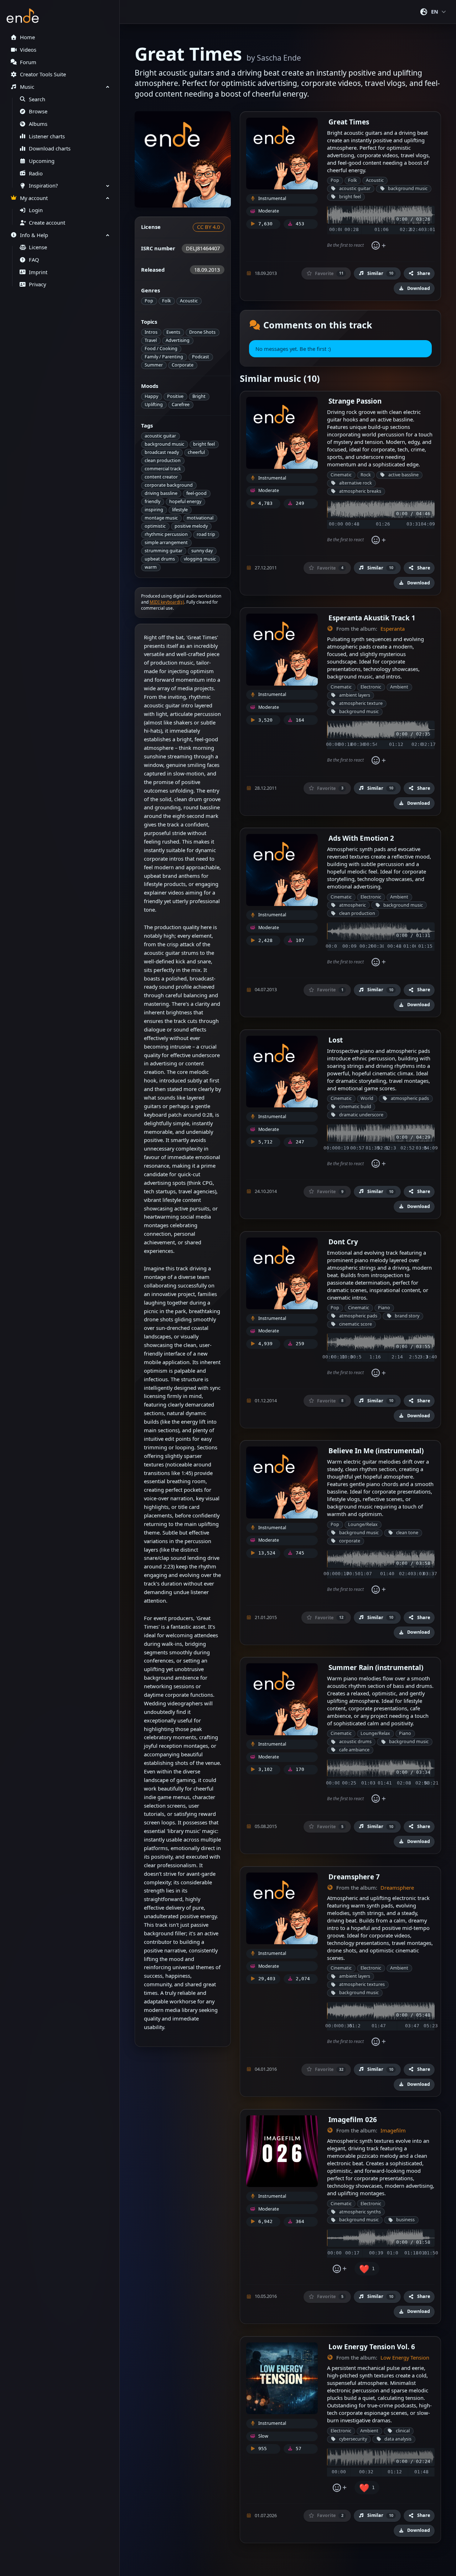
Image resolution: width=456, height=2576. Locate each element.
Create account (47, 223)
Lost (336, 1040)
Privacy (37, 284)
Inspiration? (43, 186)
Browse (38, 111)
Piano (384, 1308)
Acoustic (189, 301)
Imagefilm (393, 2131)
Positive (175, 396)
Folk (167, 301)
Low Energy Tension (405, 2358)
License (38, 247)
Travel (151, 340)
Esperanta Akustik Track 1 (372, 618)
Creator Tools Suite (43, 74)
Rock (366, 475)
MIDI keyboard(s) (167, 602)
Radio (36, 173)
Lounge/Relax (363, 1524)
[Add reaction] (379, 246)
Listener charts (47, 136)
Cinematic (341, 475)
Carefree (181, 404)
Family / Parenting (164, 357)
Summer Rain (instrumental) (376, 1667)
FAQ (34, 260)
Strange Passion (355, 401)
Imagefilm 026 (353, 2119)
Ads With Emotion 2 (361, 838)
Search (37, 99)
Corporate (183, 365)
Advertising (178, 340)
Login (36, 210)
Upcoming (42, 161)
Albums (38, 124)
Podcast (201, 357)
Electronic (371, 687)
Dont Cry (343, 1242)
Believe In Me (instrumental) (376, 1451)
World (367, 1098)
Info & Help (34, 235)
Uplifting (154, 404)
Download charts (50, 148)
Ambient (399, 687)
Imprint (38, 272)
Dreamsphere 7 (354, 1877)
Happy (151, 396)
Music (27, 87)
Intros (151, 332)
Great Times (349, 122)
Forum (28, 62)
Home (27, 37)
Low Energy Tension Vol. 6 (372, 2347)
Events (173, 332)
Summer (154, 365)
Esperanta (393, 629)
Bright (199, 396)
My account (34, 198)
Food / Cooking (161, 349)
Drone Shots (202, 332)
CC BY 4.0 (208, 227)
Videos (28, 50)
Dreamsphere (397, 1888)
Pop (149, 301)
